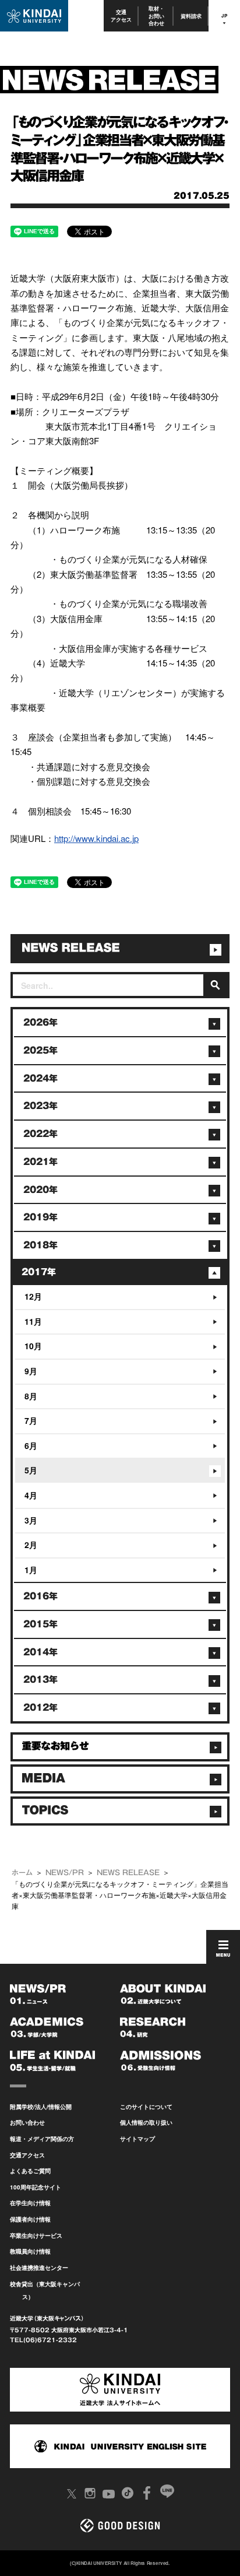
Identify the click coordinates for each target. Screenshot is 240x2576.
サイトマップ (137, 2139)
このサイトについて (146, 2107)
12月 (33, 1296)
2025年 (40, 1050)
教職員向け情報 (30, 2251)
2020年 (40, 1190)
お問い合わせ (27, 2122)
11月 (33, 1321)
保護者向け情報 (30, 2219)
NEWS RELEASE (128, 1872)
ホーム (22, 1872)
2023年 (40, 1106)
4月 (31, 1495)
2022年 (40, 1134)
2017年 (39, 1272)
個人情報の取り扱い (146, 2122)
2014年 (40, 1652)
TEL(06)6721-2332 (43, 2340)
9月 (31, 1371)
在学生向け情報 (30, 2203)
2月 (31, 1545)
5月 (31, 1470)
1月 (31, 1570)
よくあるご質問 (30, 2171)
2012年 (40, 1708)
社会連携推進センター (39, 2268)
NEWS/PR (65, 1872)
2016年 (40, 1596)
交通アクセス (121, 15)
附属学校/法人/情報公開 (41, 2107)
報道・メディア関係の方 (42, 2139)
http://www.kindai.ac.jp (96, 838)
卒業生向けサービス (36, 2235)
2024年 (40, 1078)
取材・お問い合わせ (156, 16)
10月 (33, 1346)
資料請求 (191, 16)
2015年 (40, 1624)
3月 (31, 1520)
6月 (31, 1445)
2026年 (40, 1022)
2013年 (40, 1680)
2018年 (40, 1245)
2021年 (40, 1162)
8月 (31, 1396)
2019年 (40, 1217)
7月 (31, 1420)
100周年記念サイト (36, 2187)
